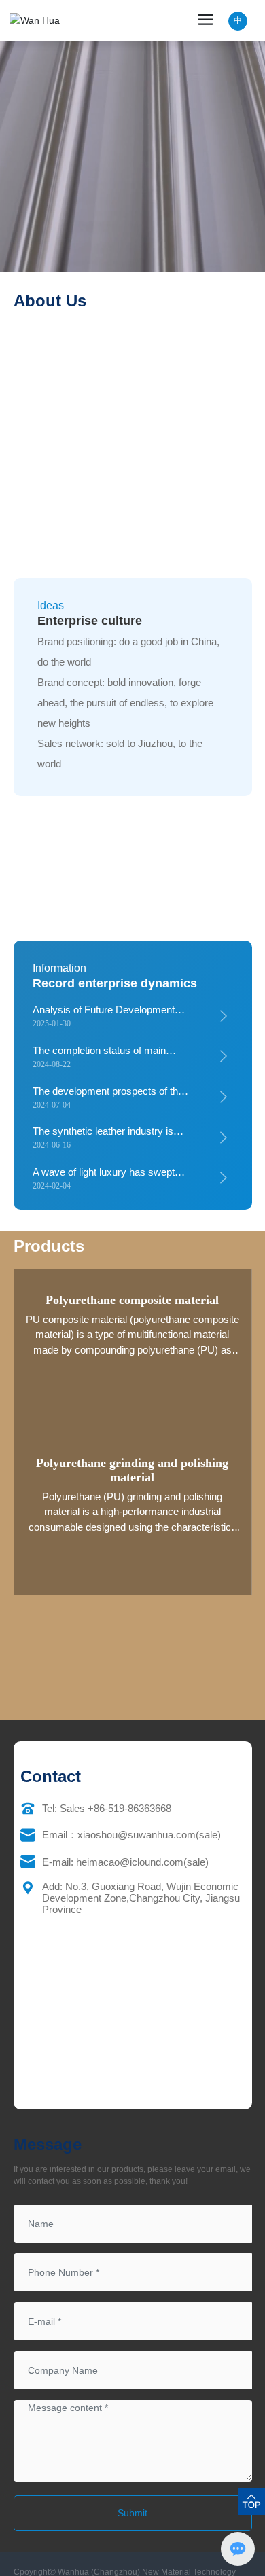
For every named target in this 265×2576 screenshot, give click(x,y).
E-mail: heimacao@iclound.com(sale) (125, 1862)
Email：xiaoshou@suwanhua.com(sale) (131, 1835)
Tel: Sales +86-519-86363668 (107, 1808)
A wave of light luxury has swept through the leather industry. (104, 1178)
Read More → (132, 264)
